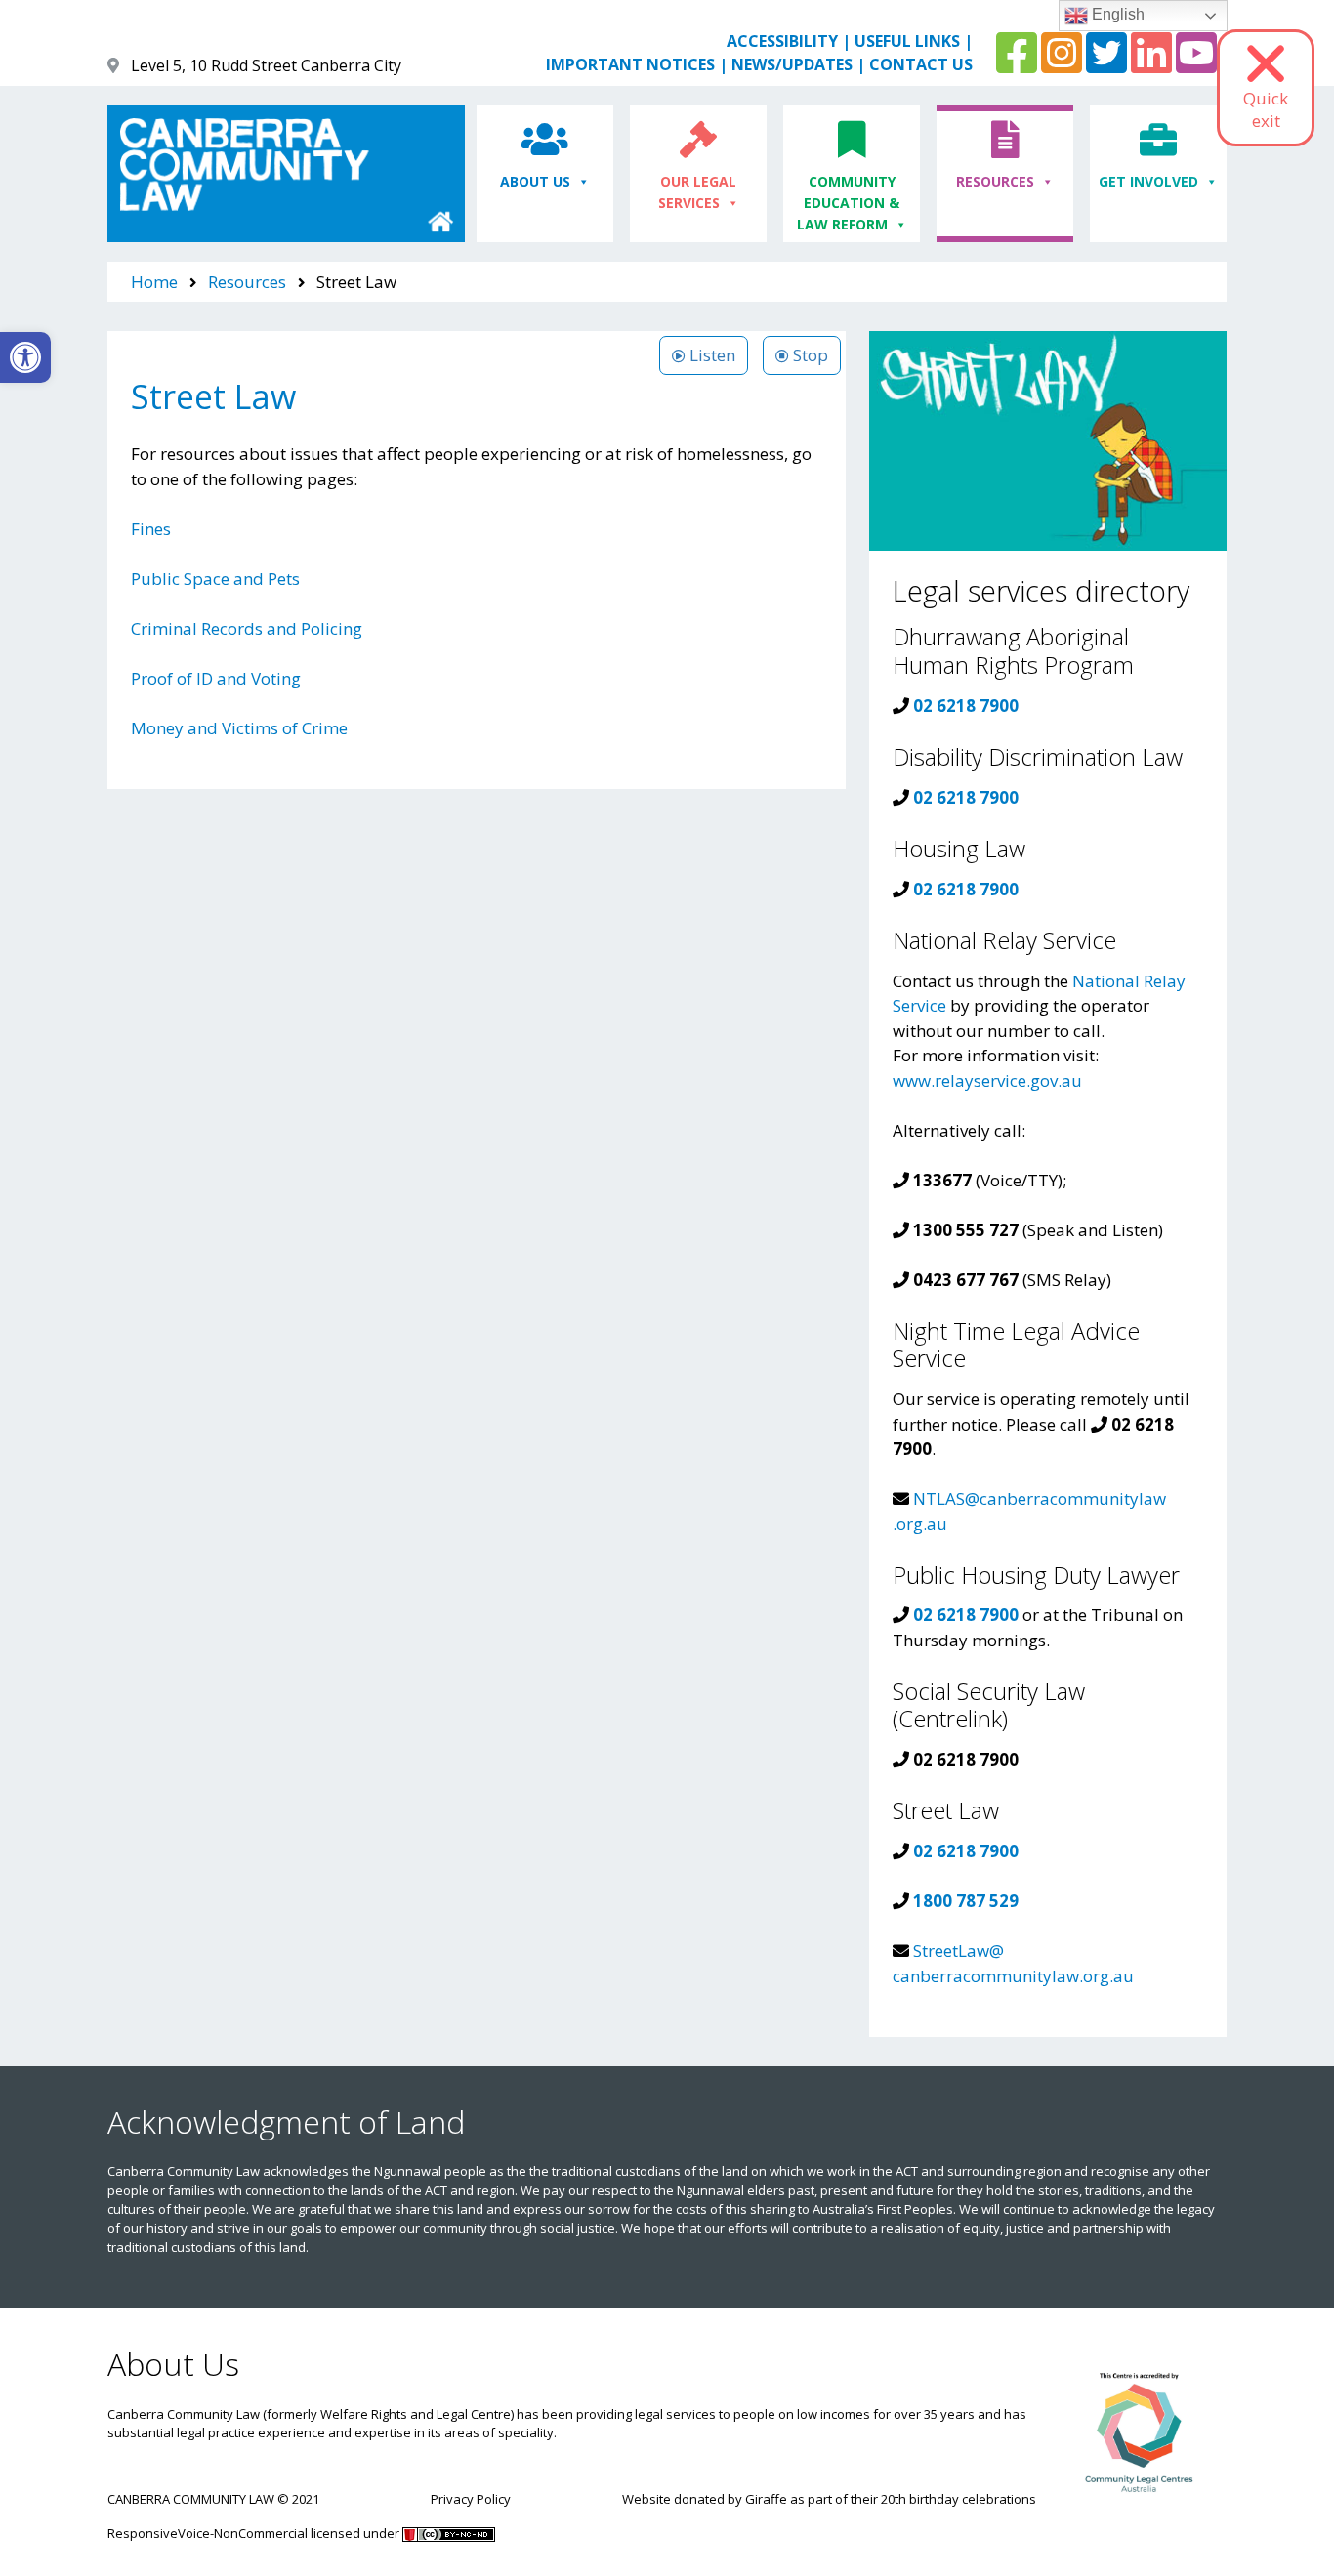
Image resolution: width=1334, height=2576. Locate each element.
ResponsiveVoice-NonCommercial (208, 2533)
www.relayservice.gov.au (987, 1080)
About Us (535, 182)
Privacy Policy (471, 2499)
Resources (995, 182)
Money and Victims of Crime (239, 728)
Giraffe (766, 2499)
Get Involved (1148, 182)
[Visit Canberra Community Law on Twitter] (1106, 64)
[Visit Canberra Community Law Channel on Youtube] (1196, 64)
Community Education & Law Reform (849, 203)
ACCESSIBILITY (782, 41)
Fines (151, 529)
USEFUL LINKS (907, 41)
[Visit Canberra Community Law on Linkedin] (1151, 64)
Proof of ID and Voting (216, 678)
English (1116, 14)
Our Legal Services (698, 192)
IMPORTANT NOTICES (630, 64)
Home (154, 282)
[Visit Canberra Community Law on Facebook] (1017, 64)
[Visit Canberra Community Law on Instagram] (1062, 64)
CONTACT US (921, 64)
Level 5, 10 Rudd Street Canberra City (266, 65)
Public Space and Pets (215, 579)
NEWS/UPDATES (792, 64)
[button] (25, 357)
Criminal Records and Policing (247, 628)
